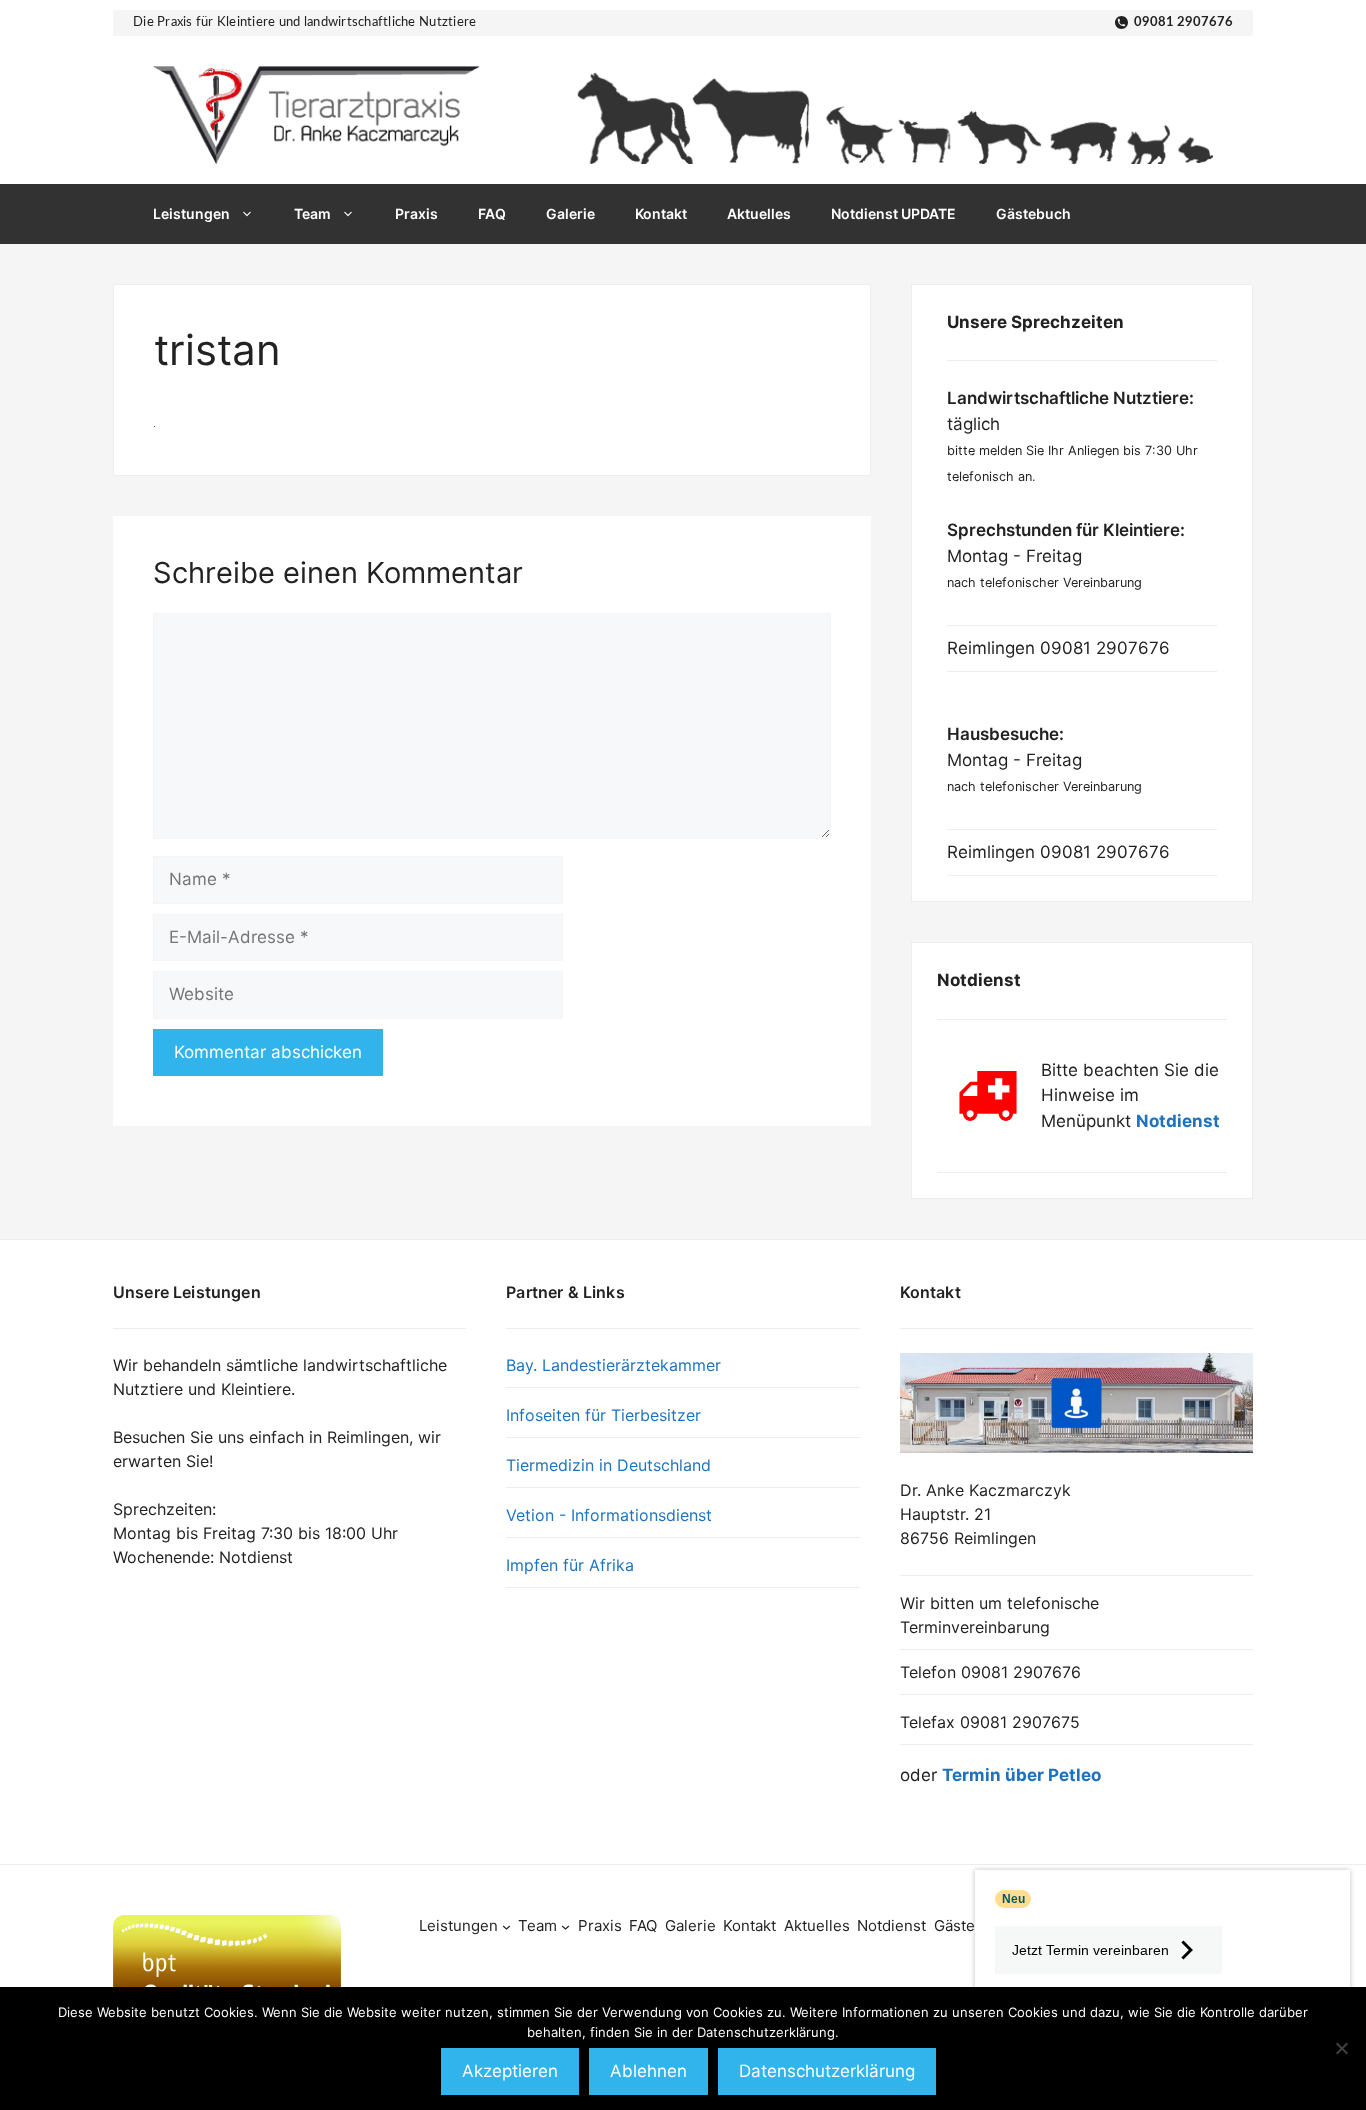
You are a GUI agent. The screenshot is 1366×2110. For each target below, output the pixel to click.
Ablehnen (648, 2071)
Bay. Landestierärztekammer (613, 1365)
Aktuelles (759, 213)
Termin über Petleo (1021, 1775)
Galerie (570, 213)
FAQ (492, 213)
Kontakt (661, 213)
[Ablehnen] (1341, 2048)
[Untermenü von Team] (565, 1926)
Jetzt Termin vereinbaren (1090, 1950)
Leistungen (191, 213)
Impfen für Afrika (570, 1565)
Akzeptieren (510, 2071)
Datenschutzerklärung (827, 2071)
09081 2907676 (1183, 22)
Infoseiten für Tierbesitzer (603, 1415)
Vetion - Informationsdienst (609, 1515)
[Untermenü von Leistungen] (506, 1926)
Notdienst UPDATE (893, 213)
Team (312, 213)
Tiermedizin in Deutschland (608, 1465)
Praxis (416, 213)
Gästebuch (1033, 213)
